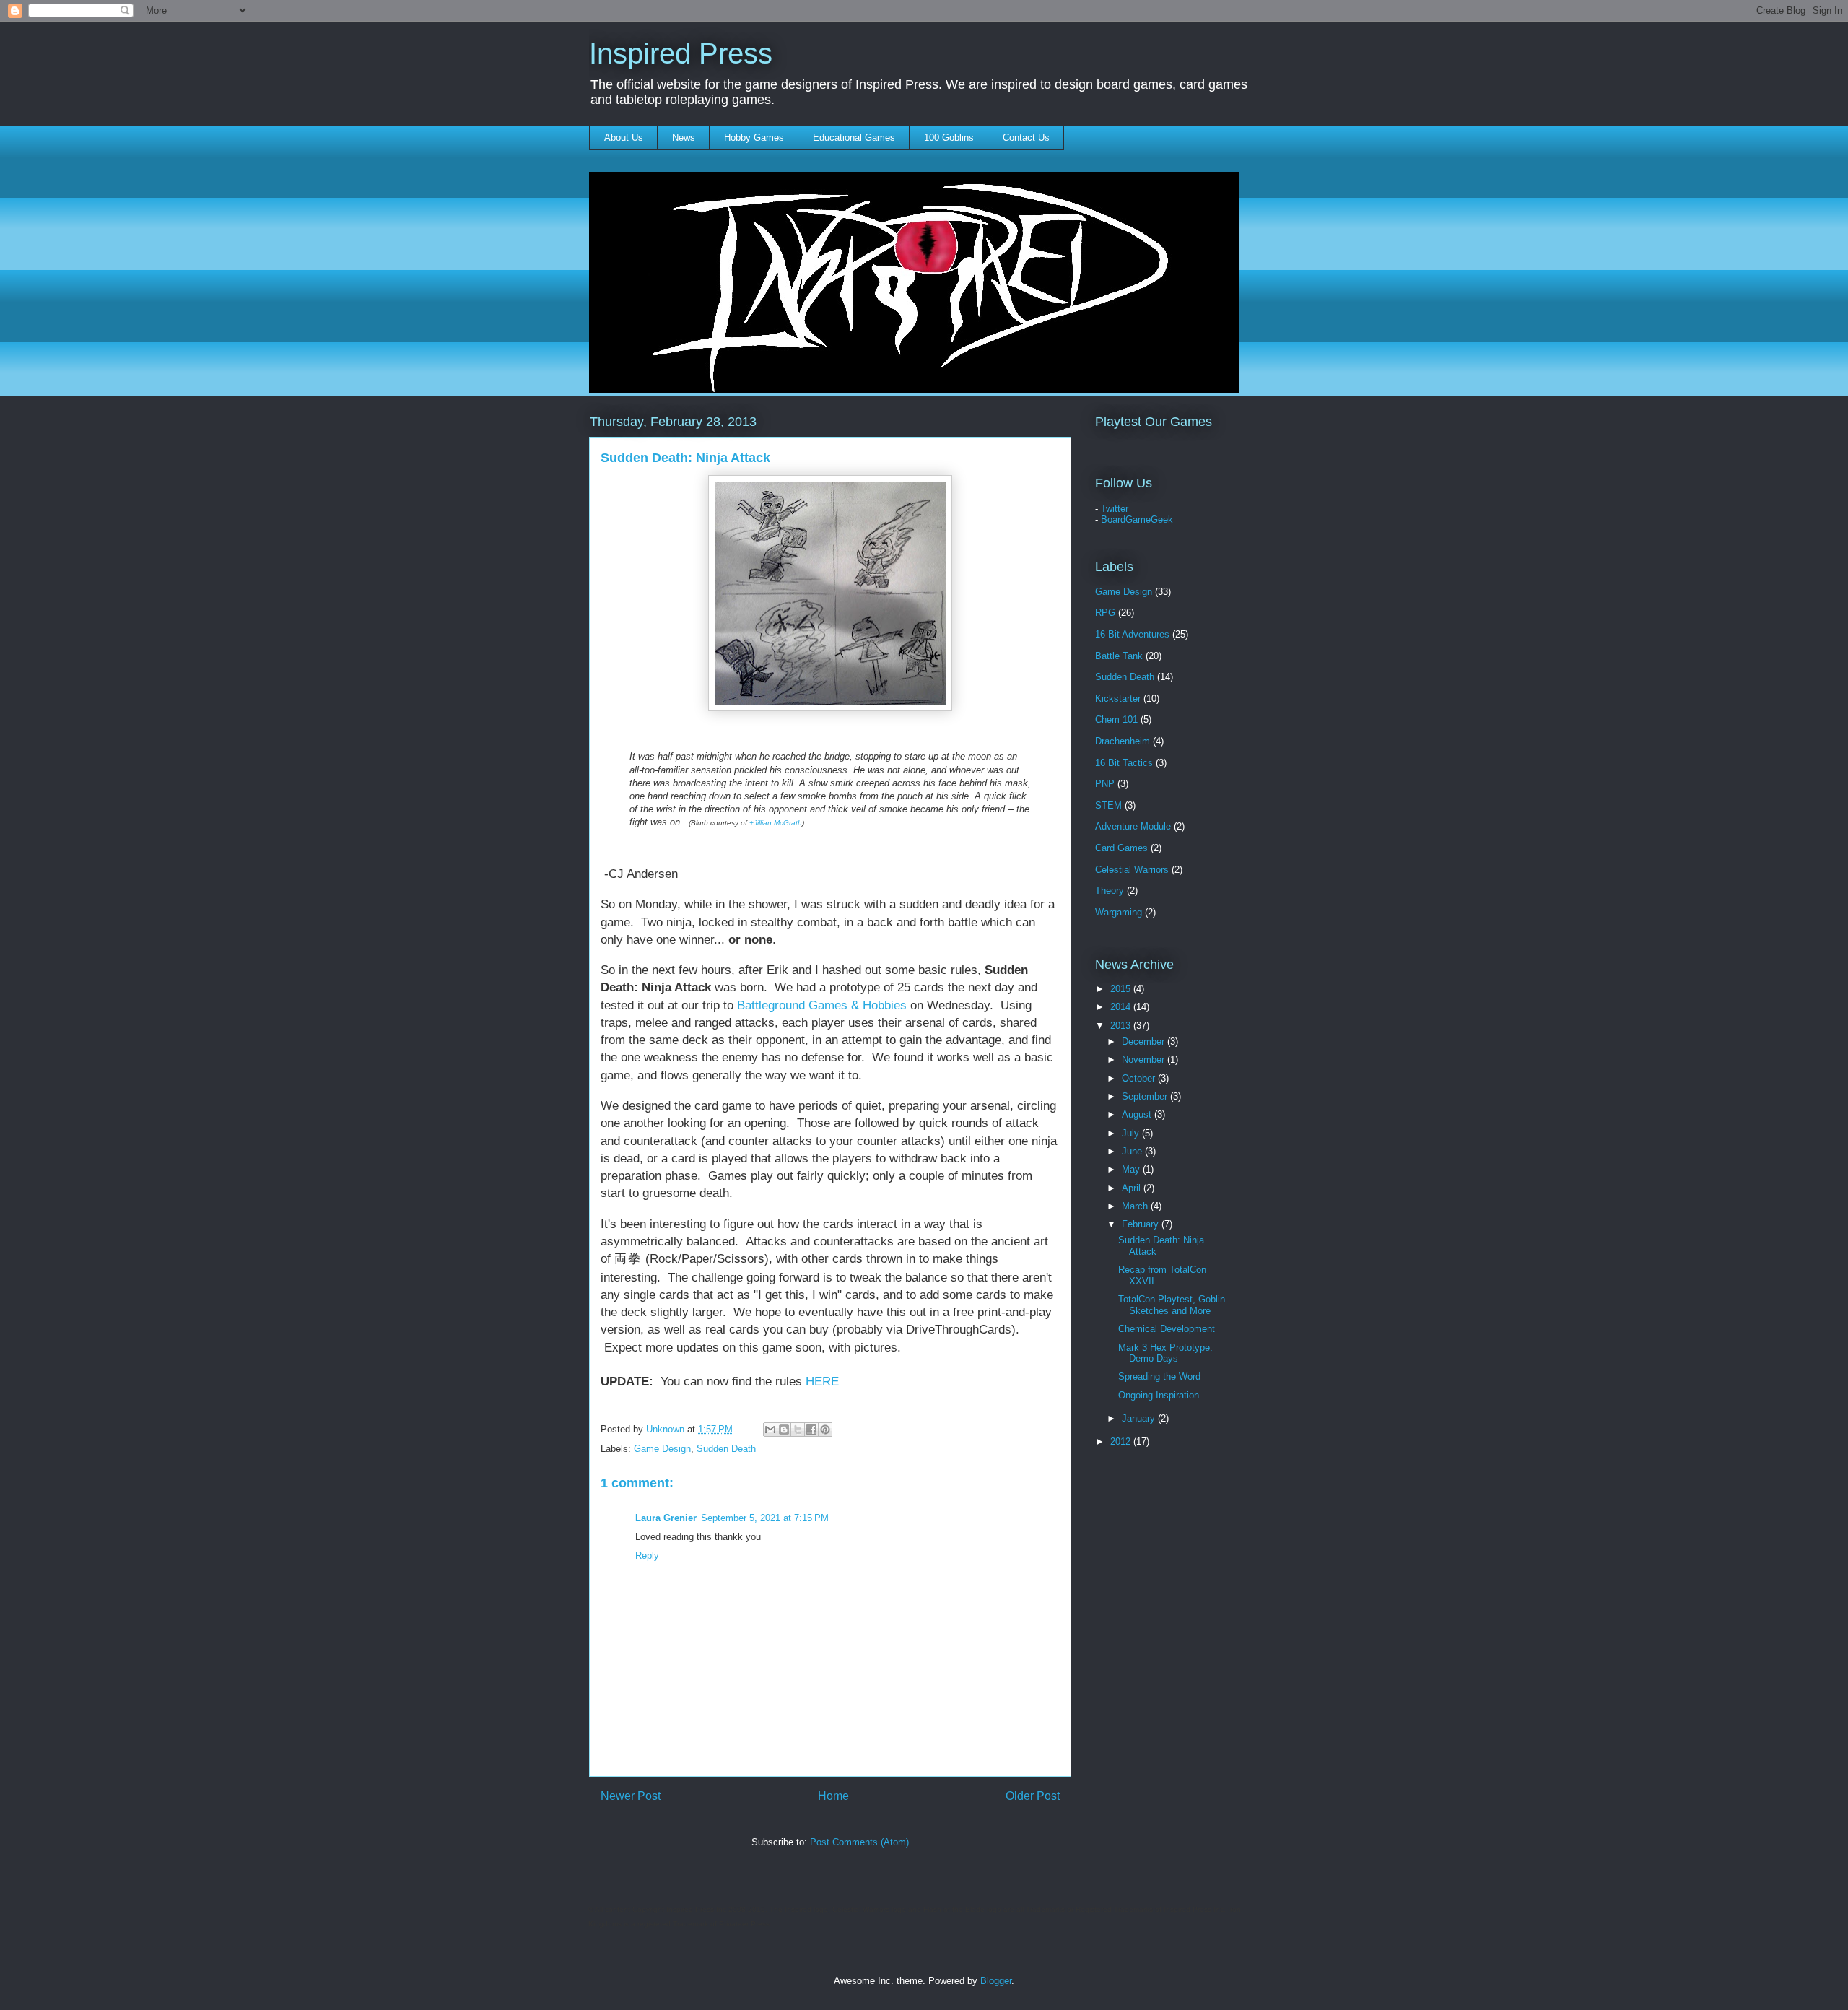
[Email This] (770, 1430)
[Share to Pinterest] (825, 1430)
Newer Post (631, 1796)
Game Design (662, 1449)
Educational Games (854, 138)
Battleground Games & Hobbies (822, 1005)
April (1133, 1188)
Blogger (996, 1981)
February (1142, 1224)
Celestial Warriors (1132, 870)
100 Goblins (949, 138)
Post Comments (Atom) (859, 1842)
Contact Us (1026, 138)
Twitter (1115, 509)
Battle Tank (1119, 656)
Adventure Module (1133, 826)
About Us (624, 138)
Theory (1110, 891)
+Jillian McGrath (776, 823)
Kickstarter (1118, 699)
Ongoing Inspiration (1159, 1395)
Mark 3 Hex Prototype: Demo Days (1165, 1353)
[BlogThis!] (784, 1430)
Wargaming (1119, 912)
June (1133, 1151)
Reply (647, 1556)
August (1138, 1114)
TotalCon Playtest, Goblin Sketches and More (1172, 1305)
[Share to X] (798, 1430)
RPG (1105, 613)
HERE (822, 1382)
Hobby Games (754, 138)
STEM (1108, 805)
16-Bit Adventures (1132, 634)
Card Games (1121, 848)
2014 (1122, 1007)
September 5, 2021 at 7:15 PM (765, 1518)
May (1132, 1169)
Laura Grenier (666, 1518)
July (1132, 1133)
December (1145, 1041)
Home (833, 1796)
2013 (1122, 1026)
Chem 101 (1116, 719)
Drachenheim (1123, 741)
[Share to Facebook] (811, 1430)
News (684, 138)
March (1136, 1206)
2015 (1122, 989)
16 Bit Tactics (1124, 763)
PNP (1105, 784)
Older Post (1033, 1796)
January (1140, 1418)
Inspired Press (681, 53)
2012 (1122, 1441)
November (1145, 1060)
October (1140, 1078)
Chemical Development (1167, 1329)
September (1146, 1096)
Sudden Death (726, 1449)
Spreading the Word (1159, 1376)
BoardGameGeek (1137, 519)
